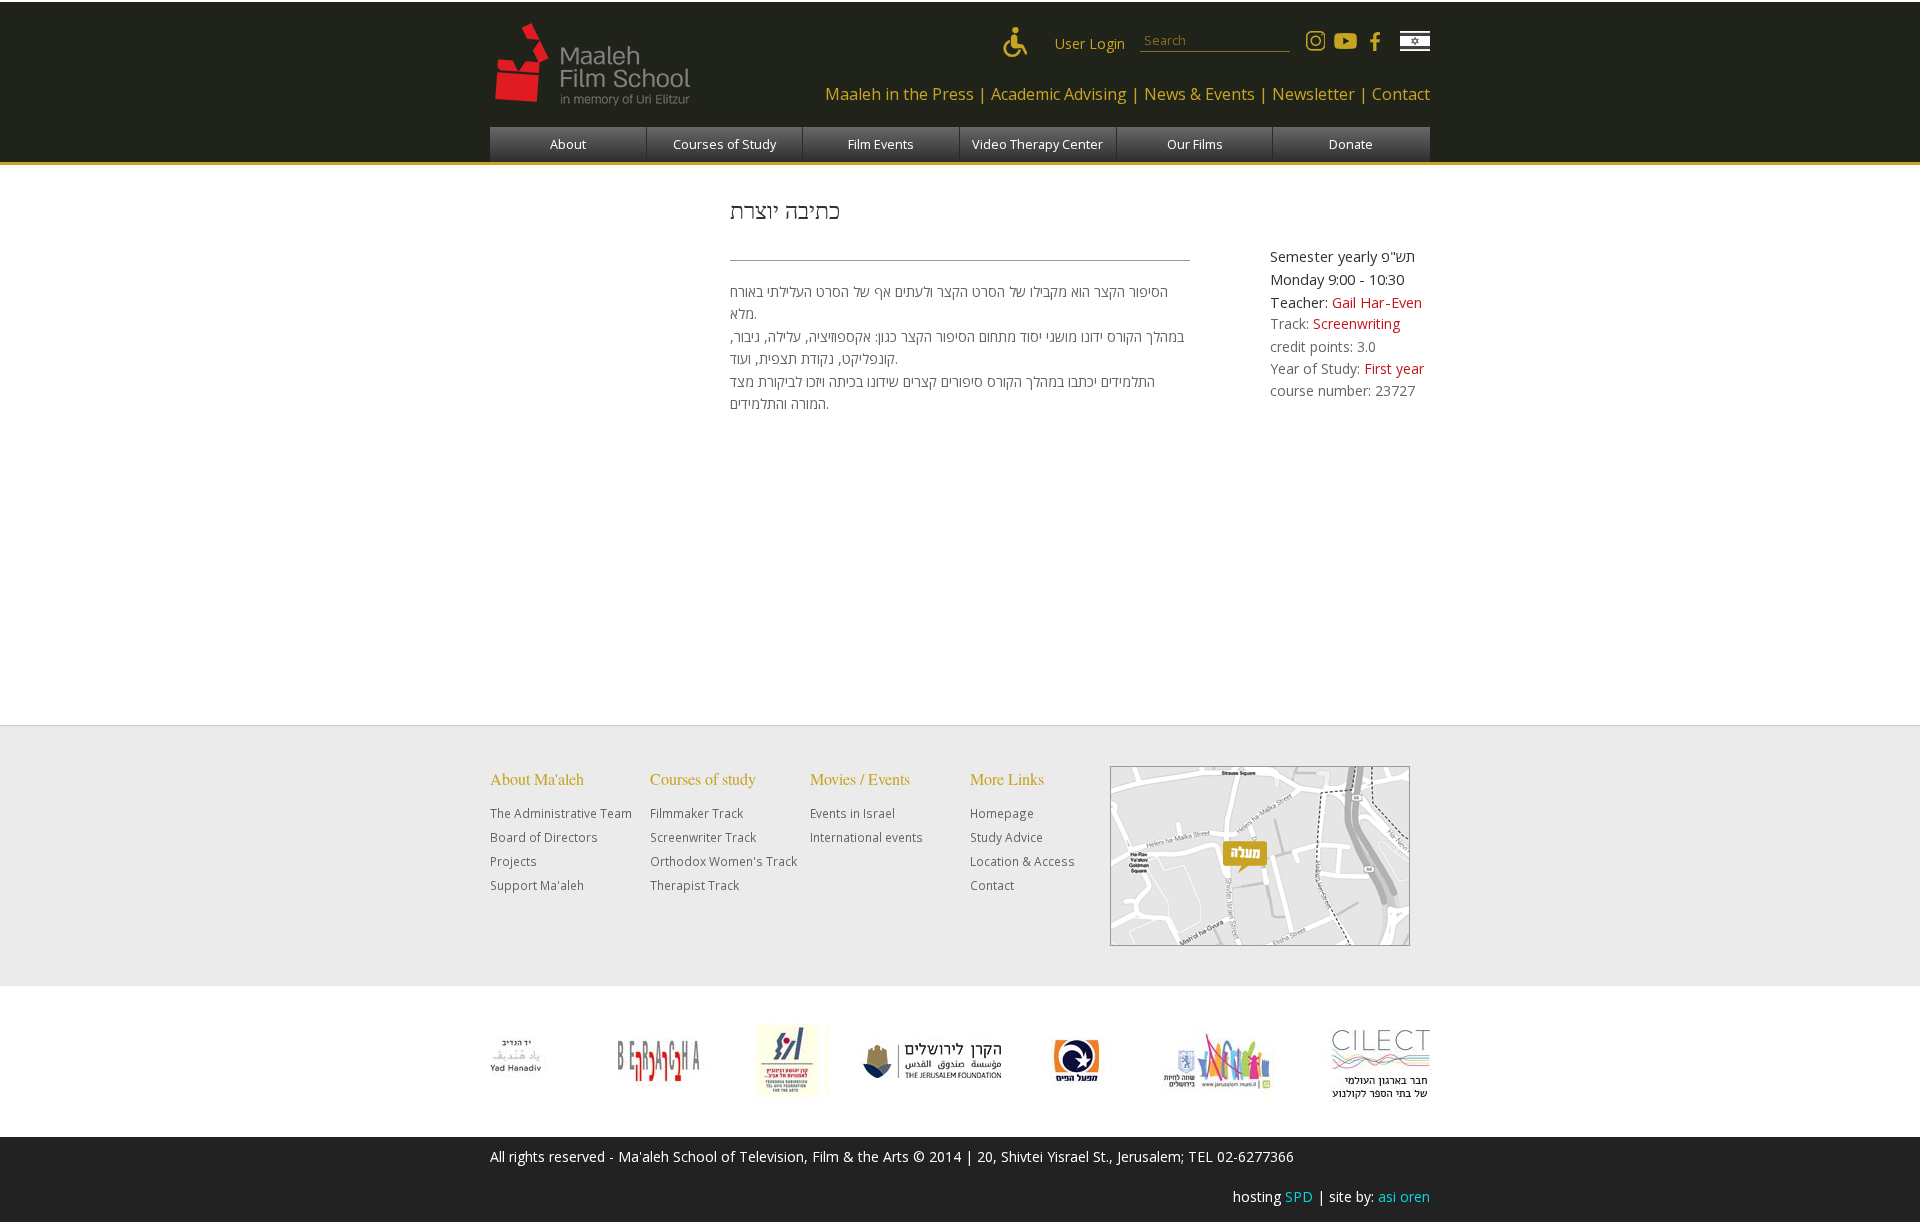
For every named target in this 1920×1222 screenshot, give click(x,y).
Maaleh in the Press (899, 94)
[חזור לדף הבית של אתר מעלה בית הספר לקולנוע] (635, 115)
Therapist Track (694, 885)
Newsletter (1313, 94)
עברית (1415, 41)
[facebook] (1375, 41)
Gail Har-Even (1377, 302)
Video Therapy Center (1037, 144)
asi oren (1404, 1196)
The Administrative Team (561, 813)
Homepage (1002, 813)
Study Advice (1006, 837)
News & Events (1199, 94)
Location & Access (1022, 861)
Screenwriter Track (703, 837)
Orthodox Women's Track (723, 861)
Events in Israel (852, 813)
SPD (1299, 1196)
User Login (1090, 43)
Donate (1351, 144)
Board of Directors (544, 837)
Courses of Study (724, 144)
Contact (1401, 94)
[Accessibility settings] (1020, 43)
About (568, 144)
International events (866, 837)
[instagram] (1315, 41)
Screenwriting (1356, 323)
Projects (513, 861)
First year (1394, 368)
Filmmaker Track (696, 813)
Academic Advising (1059, 94)
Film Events (881, 144)
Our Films (1195, 144)
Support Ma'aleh (537, 885)
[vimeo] (1345, 41)
